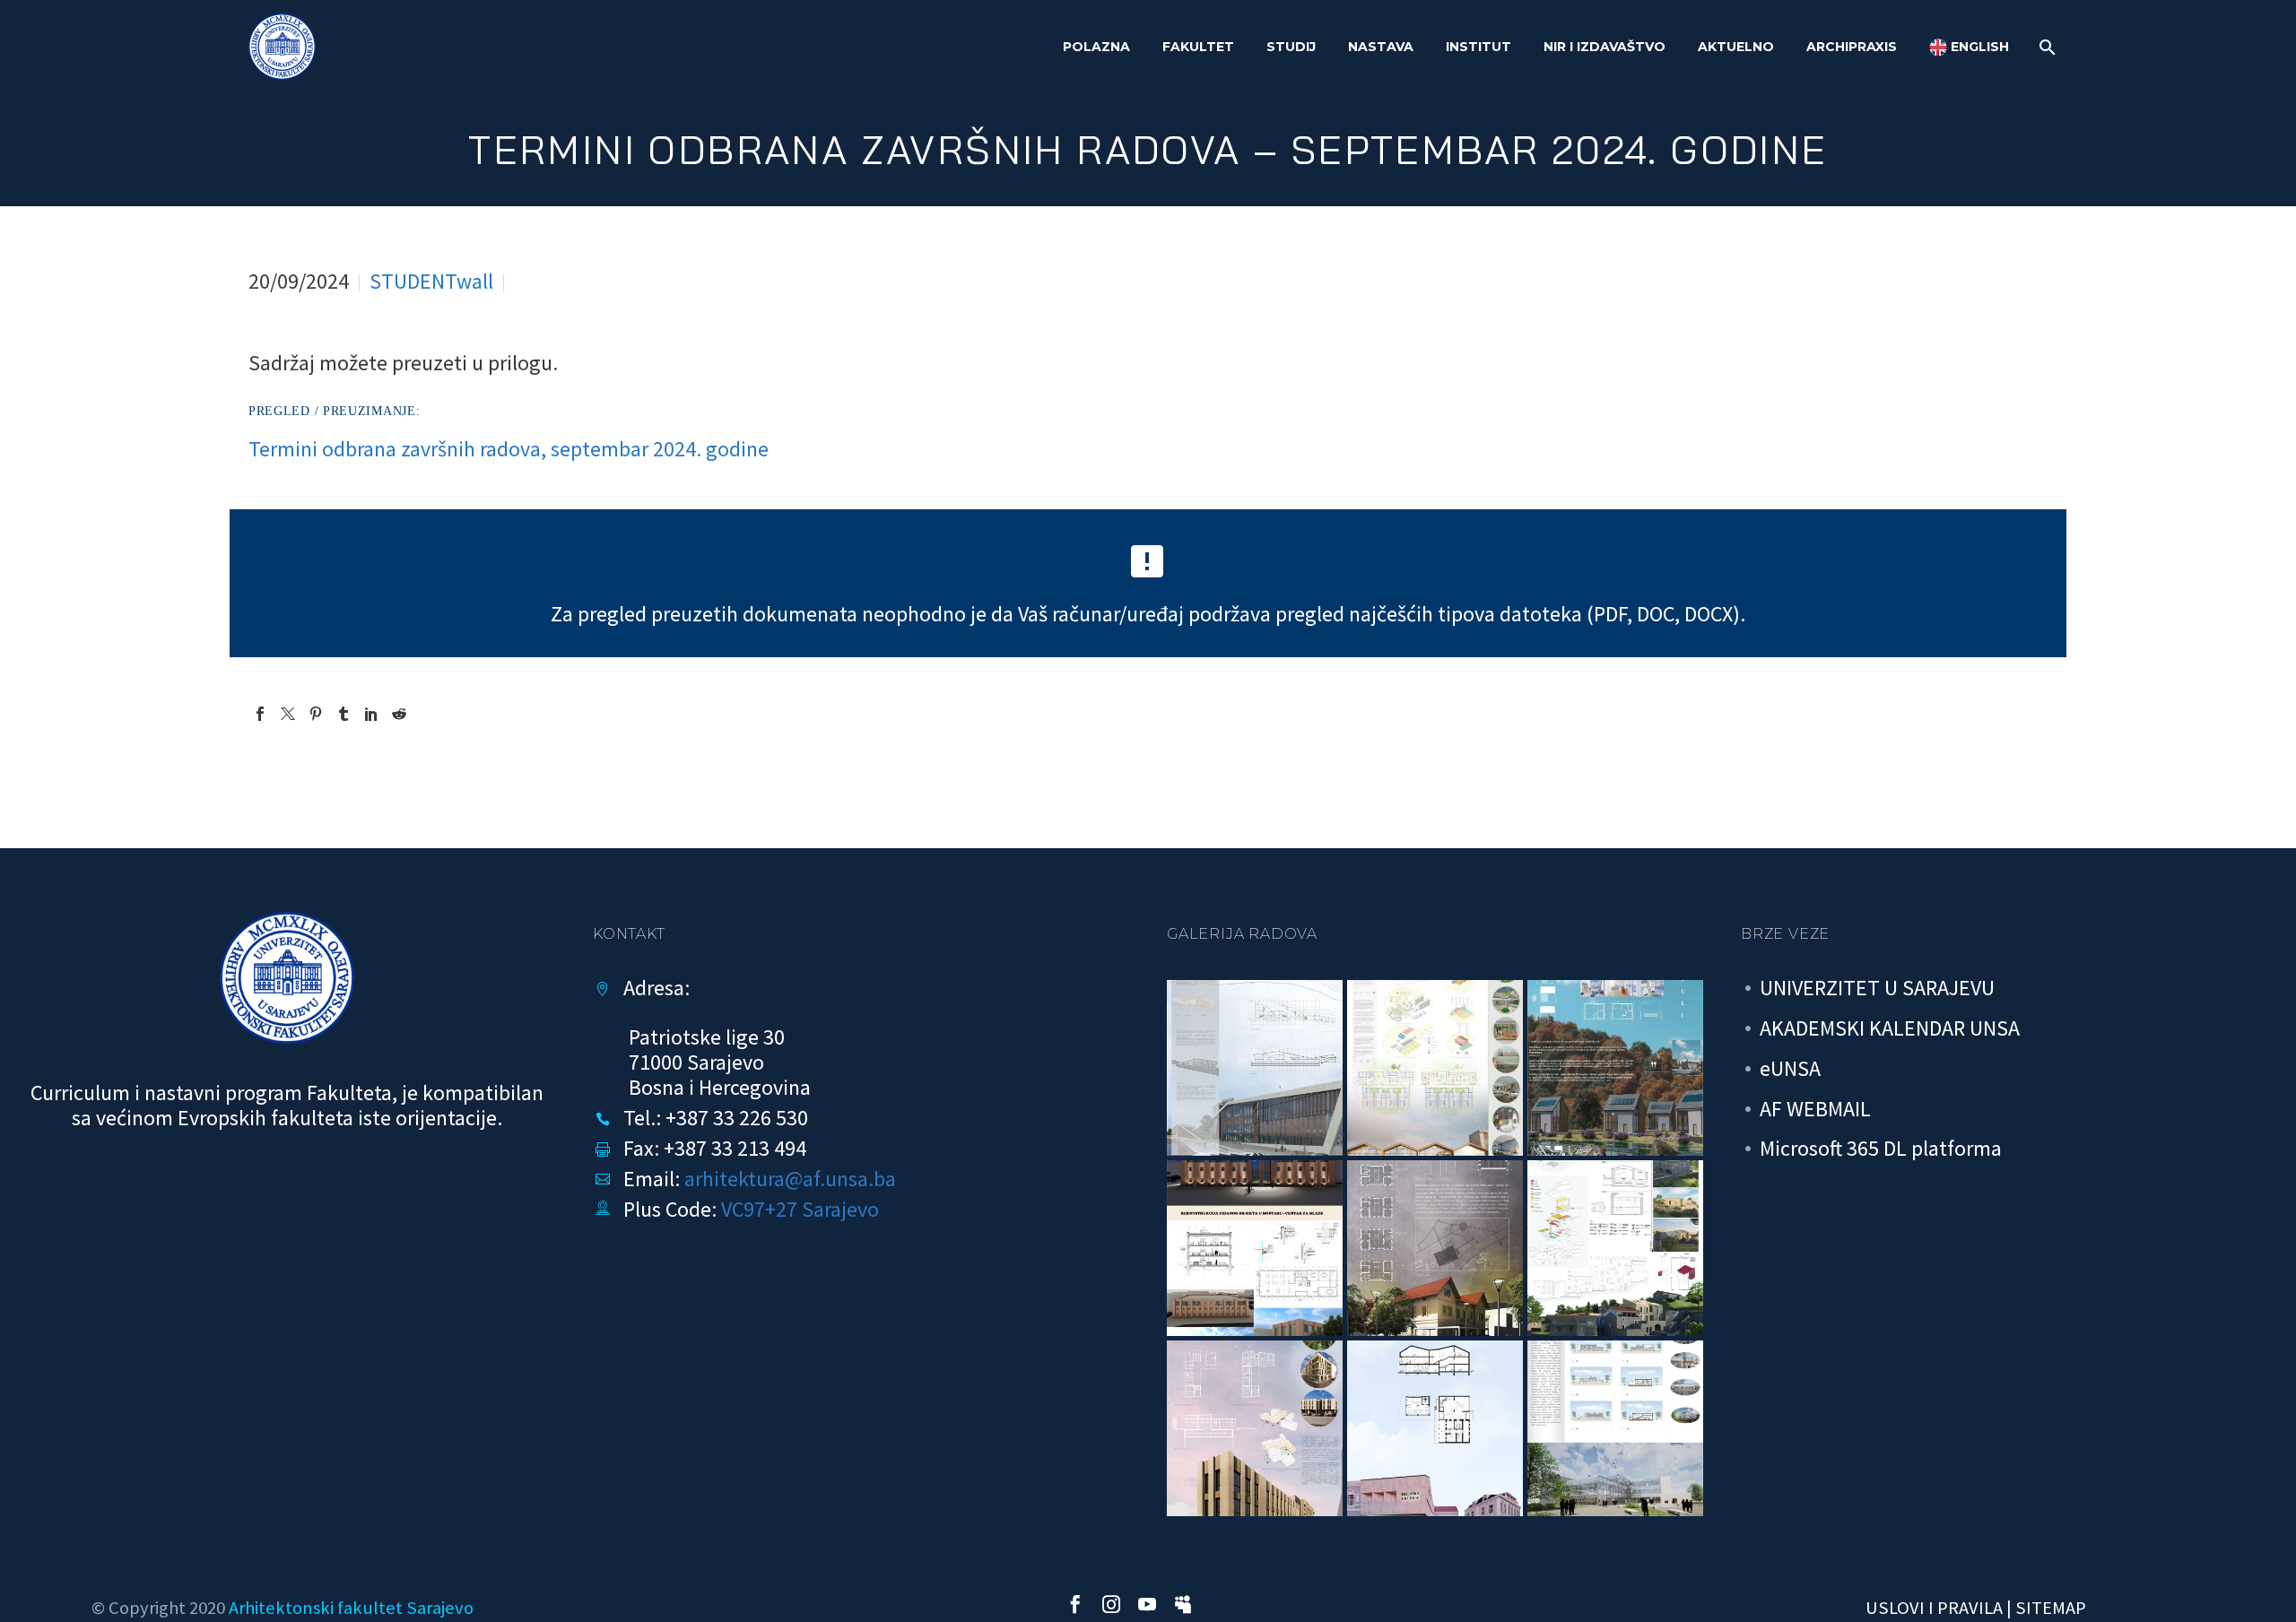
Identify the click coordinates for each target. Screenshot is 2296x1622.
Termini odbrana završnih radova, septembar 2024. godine (509, 449)
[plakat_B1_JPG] (1255, 1068)
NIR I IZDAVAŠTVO (1605, 47)
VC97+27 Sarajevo (800, 1209)
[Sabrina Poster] (1435, 1248)
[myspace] (1183, 1604)
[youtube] (1147, 1604)
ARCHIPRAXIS (1852, 47)
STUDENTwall (431, 281)
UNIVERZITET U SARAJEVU (1877, 988)
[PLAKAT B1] (1615, 1428)
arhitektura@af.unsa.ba (790, 1179)
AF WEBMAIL (1815, 1109)
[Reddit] (399, 714)
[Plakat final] (1435, 1068)
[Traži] (2045, 47)
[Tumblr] (344, 714)
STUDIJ (1291, 47)
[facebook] (1075, 1604)
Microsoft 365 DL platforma (1881, 1148)
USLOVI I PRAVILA (1934, 1608)
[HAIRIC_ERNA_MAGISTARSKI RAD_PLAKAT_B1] (1255, 1428)
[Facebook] (260, 714)
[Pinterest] (316, 714)
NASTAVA (1381, 47)
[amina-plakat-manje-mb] (1435, 1428)
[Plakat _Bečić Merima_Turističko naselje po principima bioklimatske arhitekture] (1615, 1068)
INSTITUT (1478, 47)
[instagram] (1111, 1604)
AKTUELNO (1736, 47)
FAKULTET (1198, 47)
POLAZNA (1096, 47)
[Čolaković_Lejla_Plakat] (1255, 1248)
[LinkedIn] (371, 714)
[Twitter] (288, 714)
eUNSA (1790, 1068)
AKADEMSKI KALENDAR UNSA (1890, 1028)
